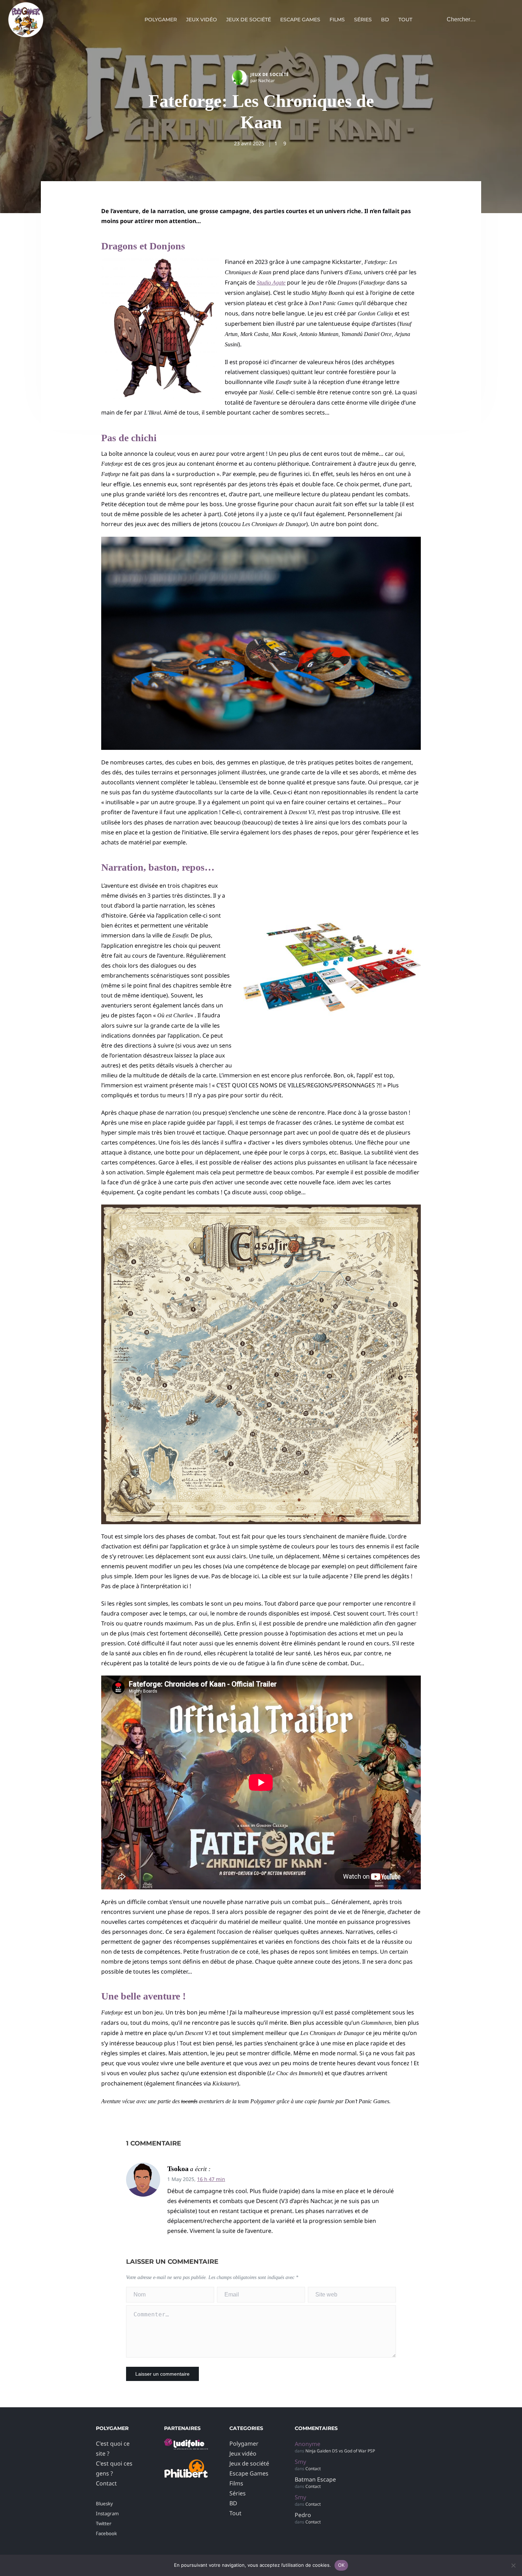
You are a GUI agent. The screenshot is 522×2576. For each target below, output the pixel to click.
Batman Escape (315, 2479)
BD (385, 20)
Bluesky (104, 2504)
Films (337, 20)
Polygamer (161, 20)
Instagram (107, 2513)
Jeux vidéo (202, 20)
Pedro (303, 2515)
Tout (405, 20)
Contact (106, 2483)
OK (341, 2565)
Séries (363, 20)
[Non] (513, 2565)
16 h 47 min (211, 2179)
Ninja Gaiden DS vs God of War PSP (340, 2451)
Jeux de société (249, 20)
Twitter (104, 2523)
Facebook (106, 2533)
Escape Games (300, 20)
